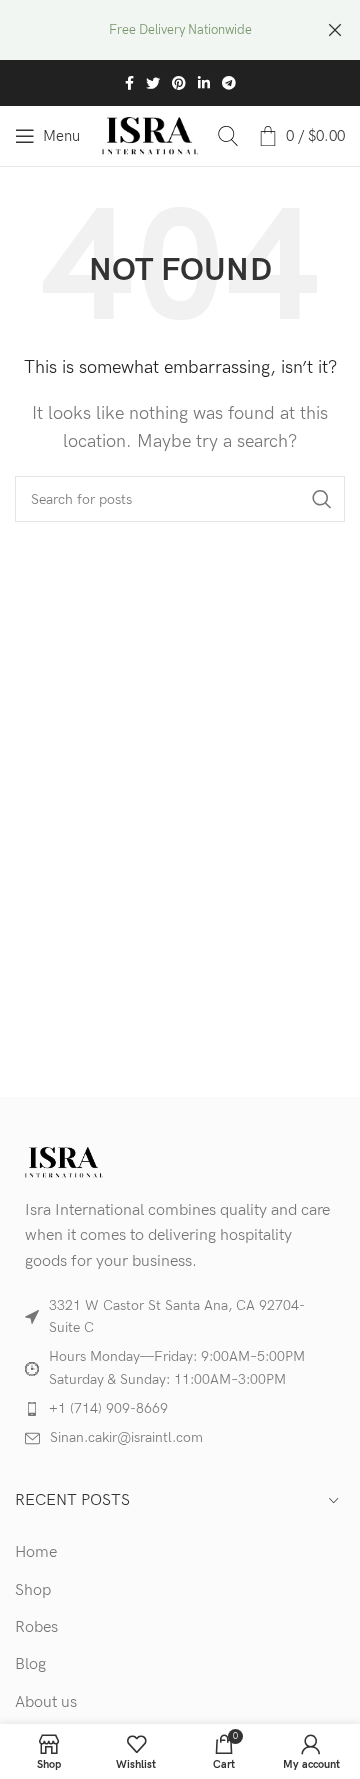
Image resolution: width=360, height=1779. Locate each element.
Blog (30, 1664)
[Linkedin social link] (204, 83)
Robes (36, 1627)
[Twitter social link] (153, 83)
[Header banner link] (150, 30)
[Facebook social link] (129, 83)
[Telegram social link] (229, 83)
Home (36, 1552)
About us (46, 1702)
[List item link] (180, 1409)
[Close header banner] (335, 30)
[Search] (228, 136)
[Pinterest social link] (179, 83)
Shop (33, 1590)
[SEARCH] (322, 499)
